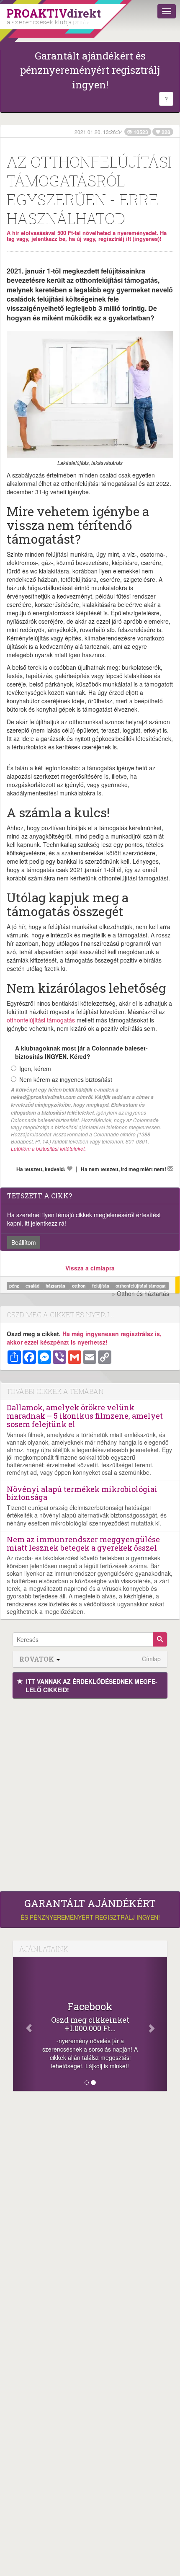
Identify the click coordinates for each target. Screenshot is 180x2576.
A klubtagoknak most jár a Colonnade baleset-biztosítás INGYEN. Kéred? (81, 1052)
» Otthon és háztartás (140, 1293)
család (33, 1286)
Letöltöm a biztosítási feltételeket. (48, 1148)
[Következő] (156, 2024)
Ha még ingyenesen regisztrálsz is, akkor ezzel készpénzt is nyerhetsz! (84, 1338)
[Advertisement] (90, 1793)
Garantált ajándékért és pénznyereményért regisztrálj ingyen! (90, 70)
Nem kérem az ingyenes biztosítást (66, 1079)
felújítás (101, 1286)
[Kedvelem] (69, 1169)
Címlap (151, 1659)
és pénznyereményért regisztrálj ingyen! (90, 1910)
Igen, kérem (35, 1069)
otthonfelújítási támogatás (41, 1020)
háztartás (56, 1286)
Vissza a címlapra (90, 1268)
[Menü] (167, 11)
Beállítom (24, 1242)
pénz (15, 1286)
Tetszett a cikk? (40, 1196)
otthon (79, 1286)
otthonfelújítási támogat (141, 1286)
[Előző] (24, 2024)
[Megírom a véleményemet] (170, 1169)
